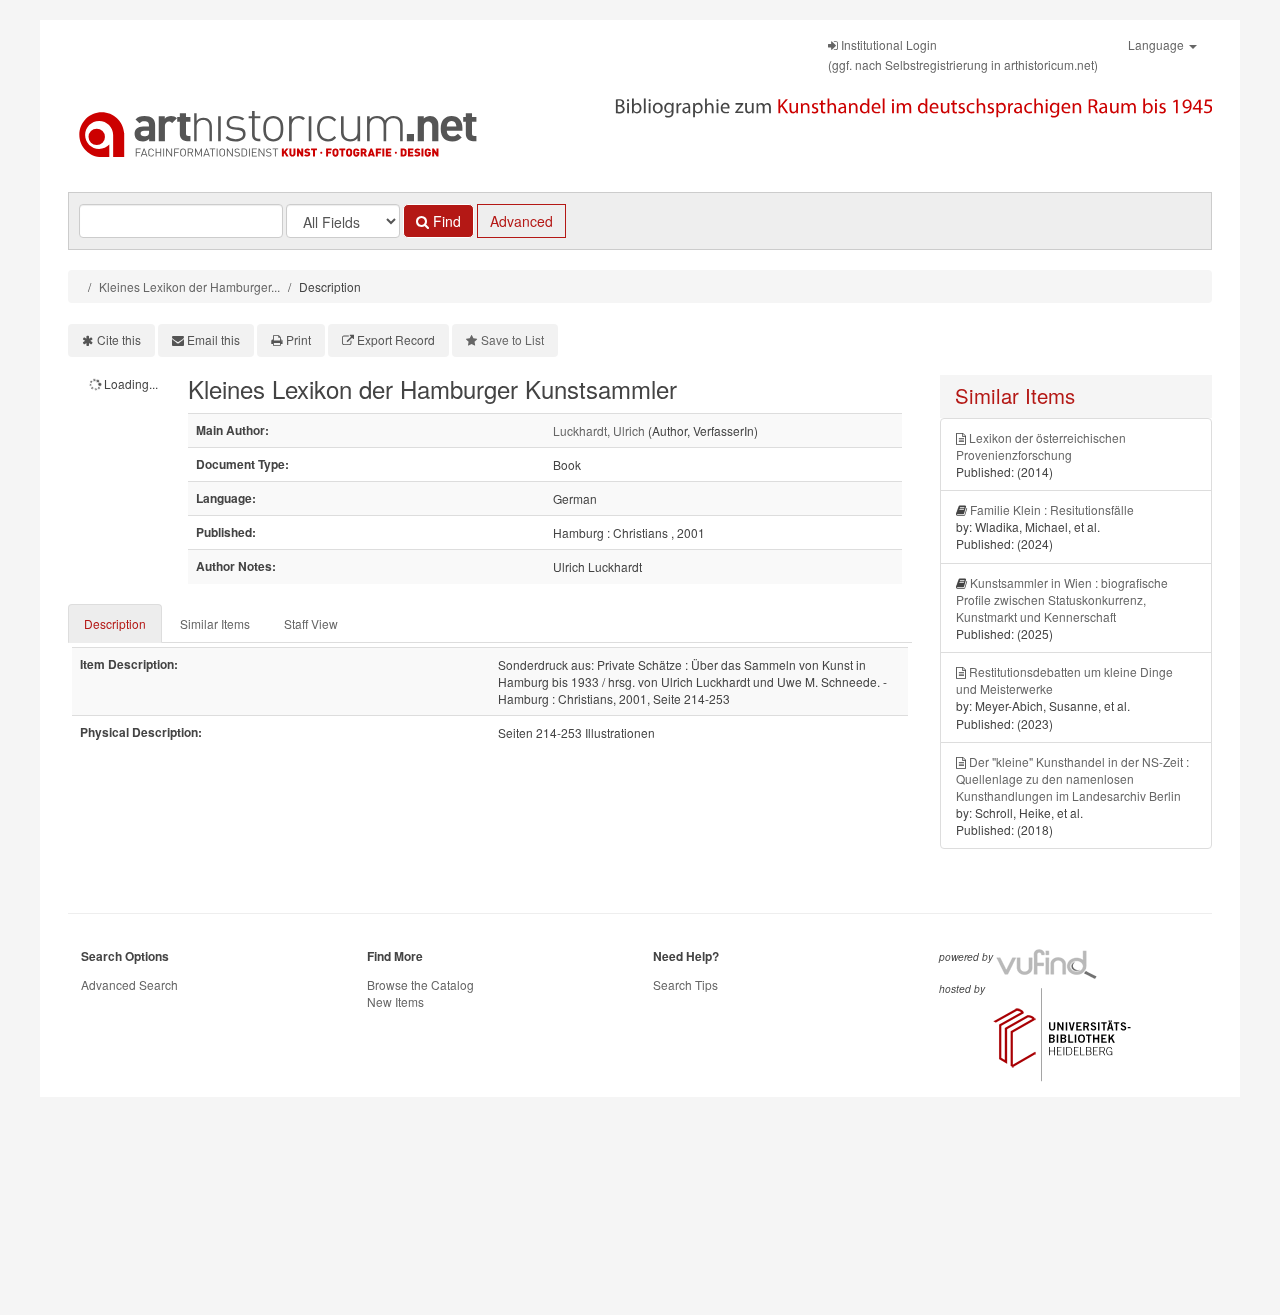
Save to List (512, 339)
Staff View (311, 623)
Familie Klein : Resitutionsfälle (1052, 509)
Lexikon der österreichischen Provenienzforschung (1041, 446)
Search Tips (685, 984)
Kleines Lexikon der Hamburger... (189, 286)
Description (115, 623)
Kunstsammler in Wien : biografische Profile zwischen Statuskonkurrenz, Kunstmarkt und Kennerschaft (1062, 599)
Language (1157, 44)
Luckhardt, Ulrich (599, 430)
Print (298, 339)
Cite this (119, 339)
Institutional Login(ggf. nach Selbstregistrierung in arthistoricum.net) (963, 54)
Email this (213, 339)
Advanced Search (129, 984)
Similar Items (215, 623)
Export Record (396, 339)
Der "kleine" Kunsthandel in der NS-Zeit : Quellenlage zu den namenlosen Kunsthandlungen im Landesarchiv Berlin (1072, 778)
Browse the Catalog (420, 984)
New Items (395, 1001)
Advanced (521, 221)
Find (445, 221)
